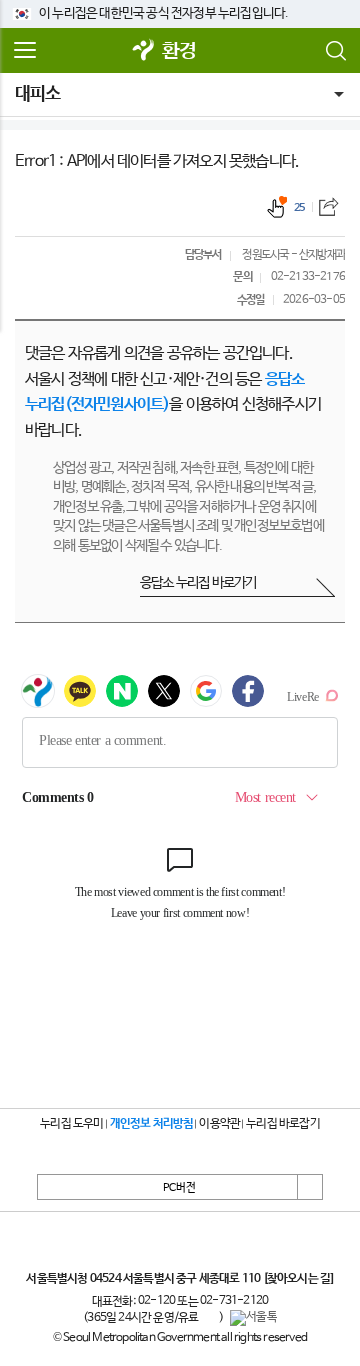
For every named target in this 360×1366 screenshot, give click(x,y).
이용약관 (219, 1124)
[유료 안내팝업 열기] (209, 1318)
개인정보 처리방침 (152, 1124)
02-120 (156, 1301)
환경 (179, 51)
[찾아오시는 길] (298, 1279)
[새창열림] (144, 51)
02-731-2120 (234, 1301)
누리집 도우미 (71, 1124)
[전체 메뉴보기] (25, 51)
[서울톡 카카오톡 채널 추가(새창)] (253, 1318)
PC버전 (179, 1188)
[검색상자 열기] (335, 51)
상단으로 (310, 1187)
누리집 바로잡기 (283, 1124)
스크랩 (328, 206)
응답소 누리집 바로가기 (198, 583)
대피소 (38, 94)
